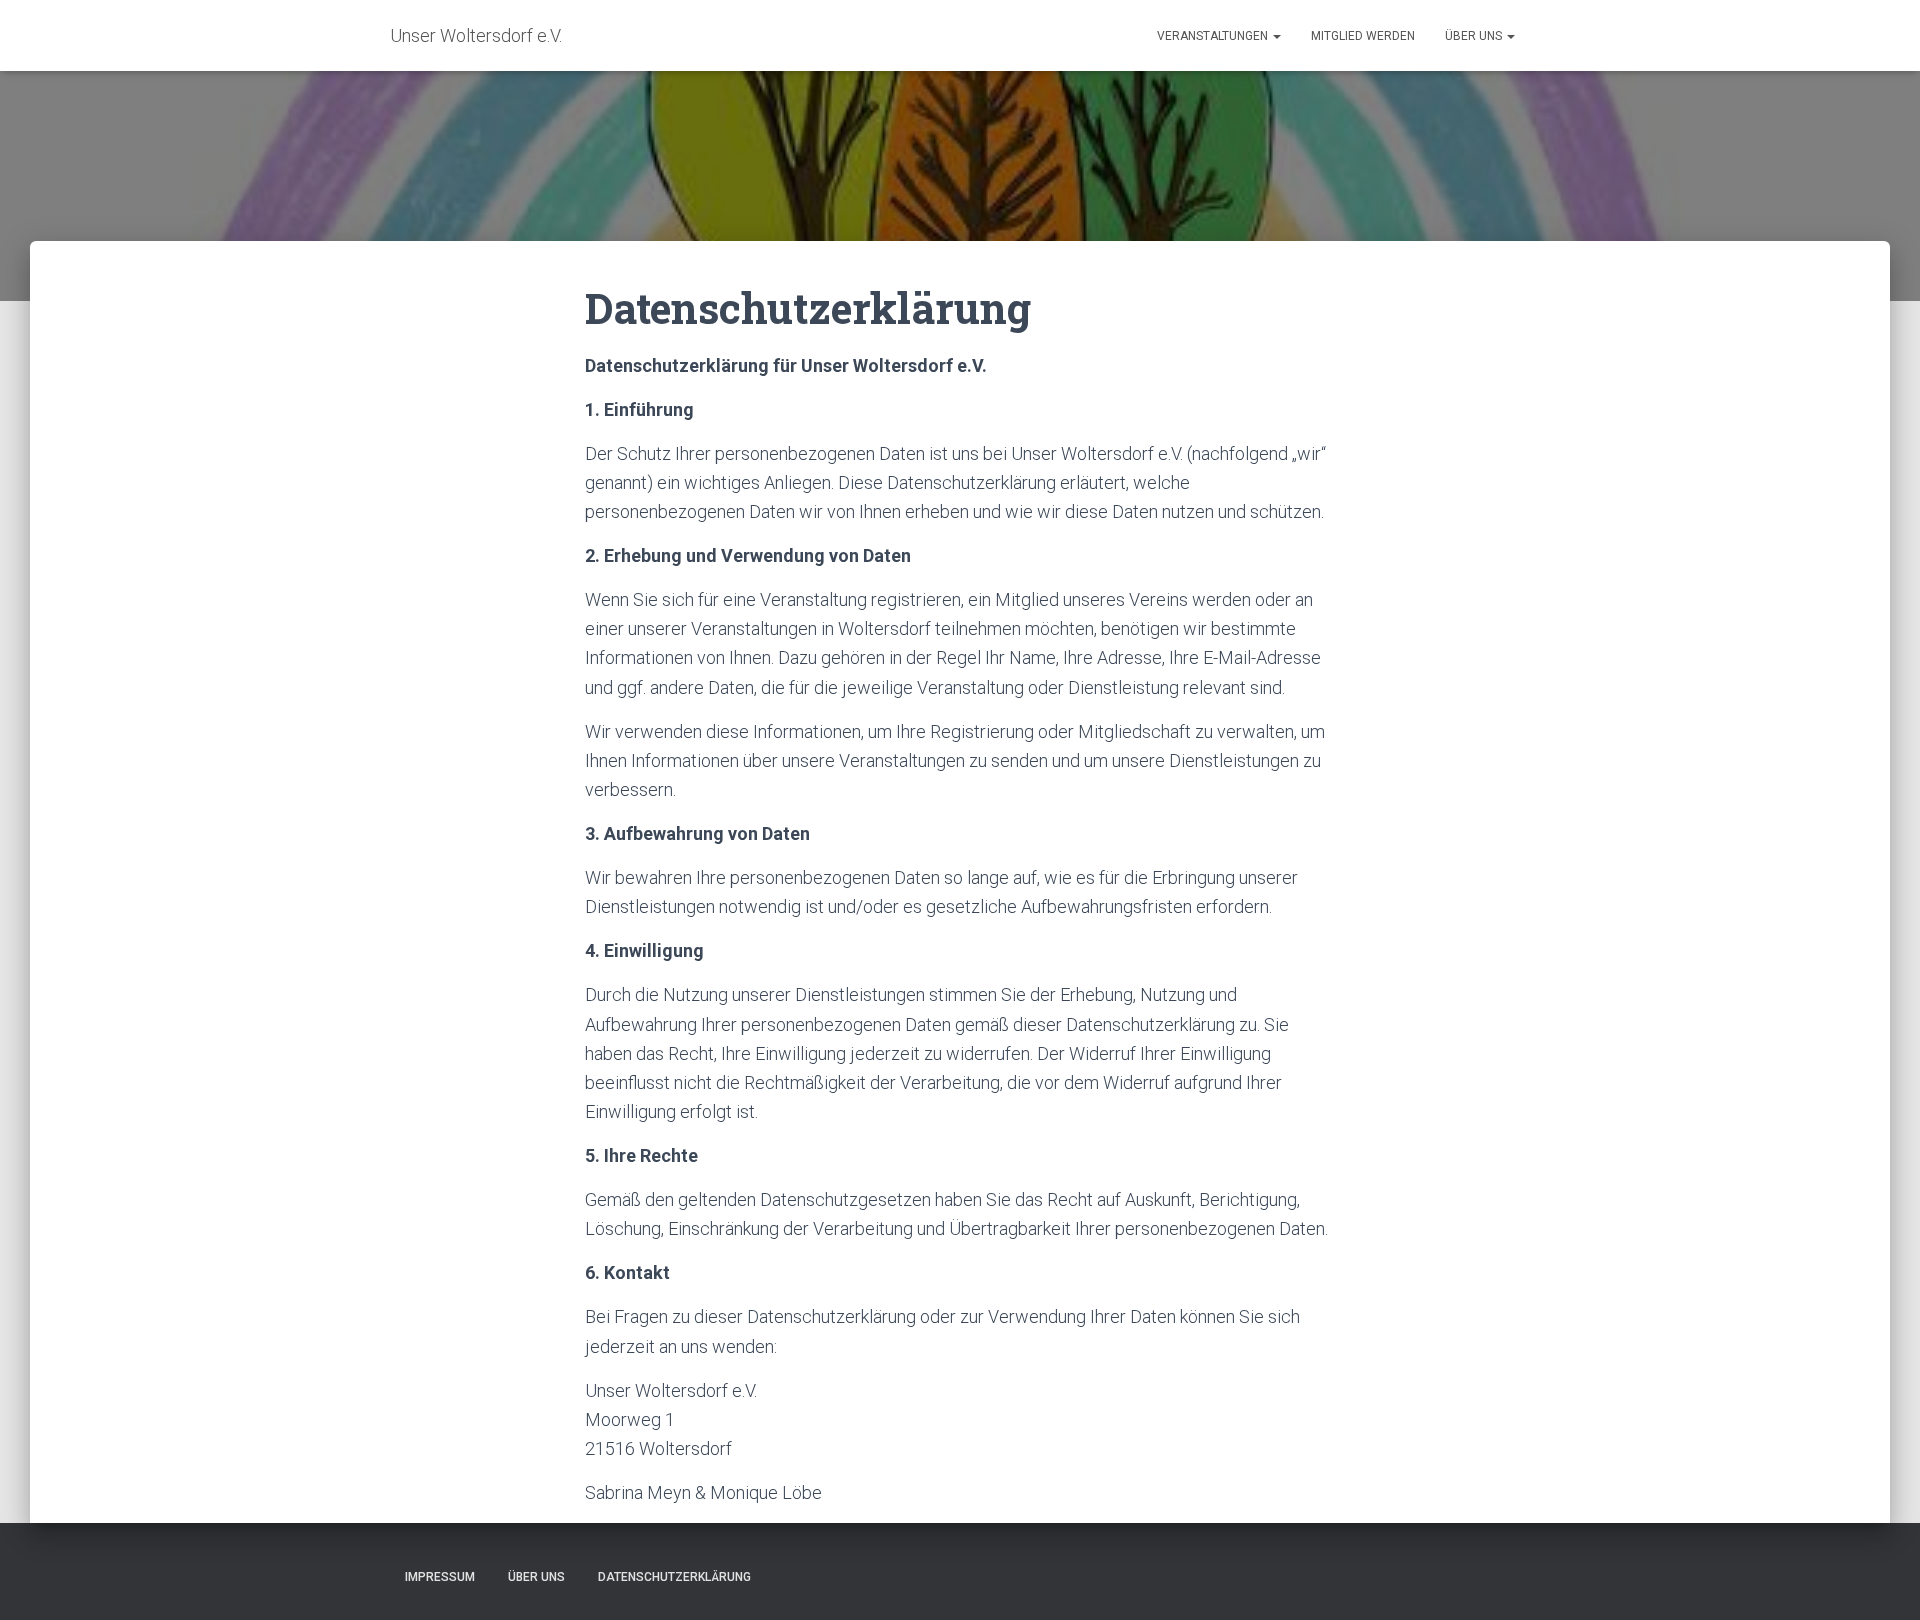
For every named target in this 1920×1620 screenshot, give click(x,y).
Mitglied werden (1363, 36)
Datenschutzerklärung (674, 1577)
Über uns (1475, 36)
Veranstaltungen (1214, 36)
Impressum (440, 1577)
